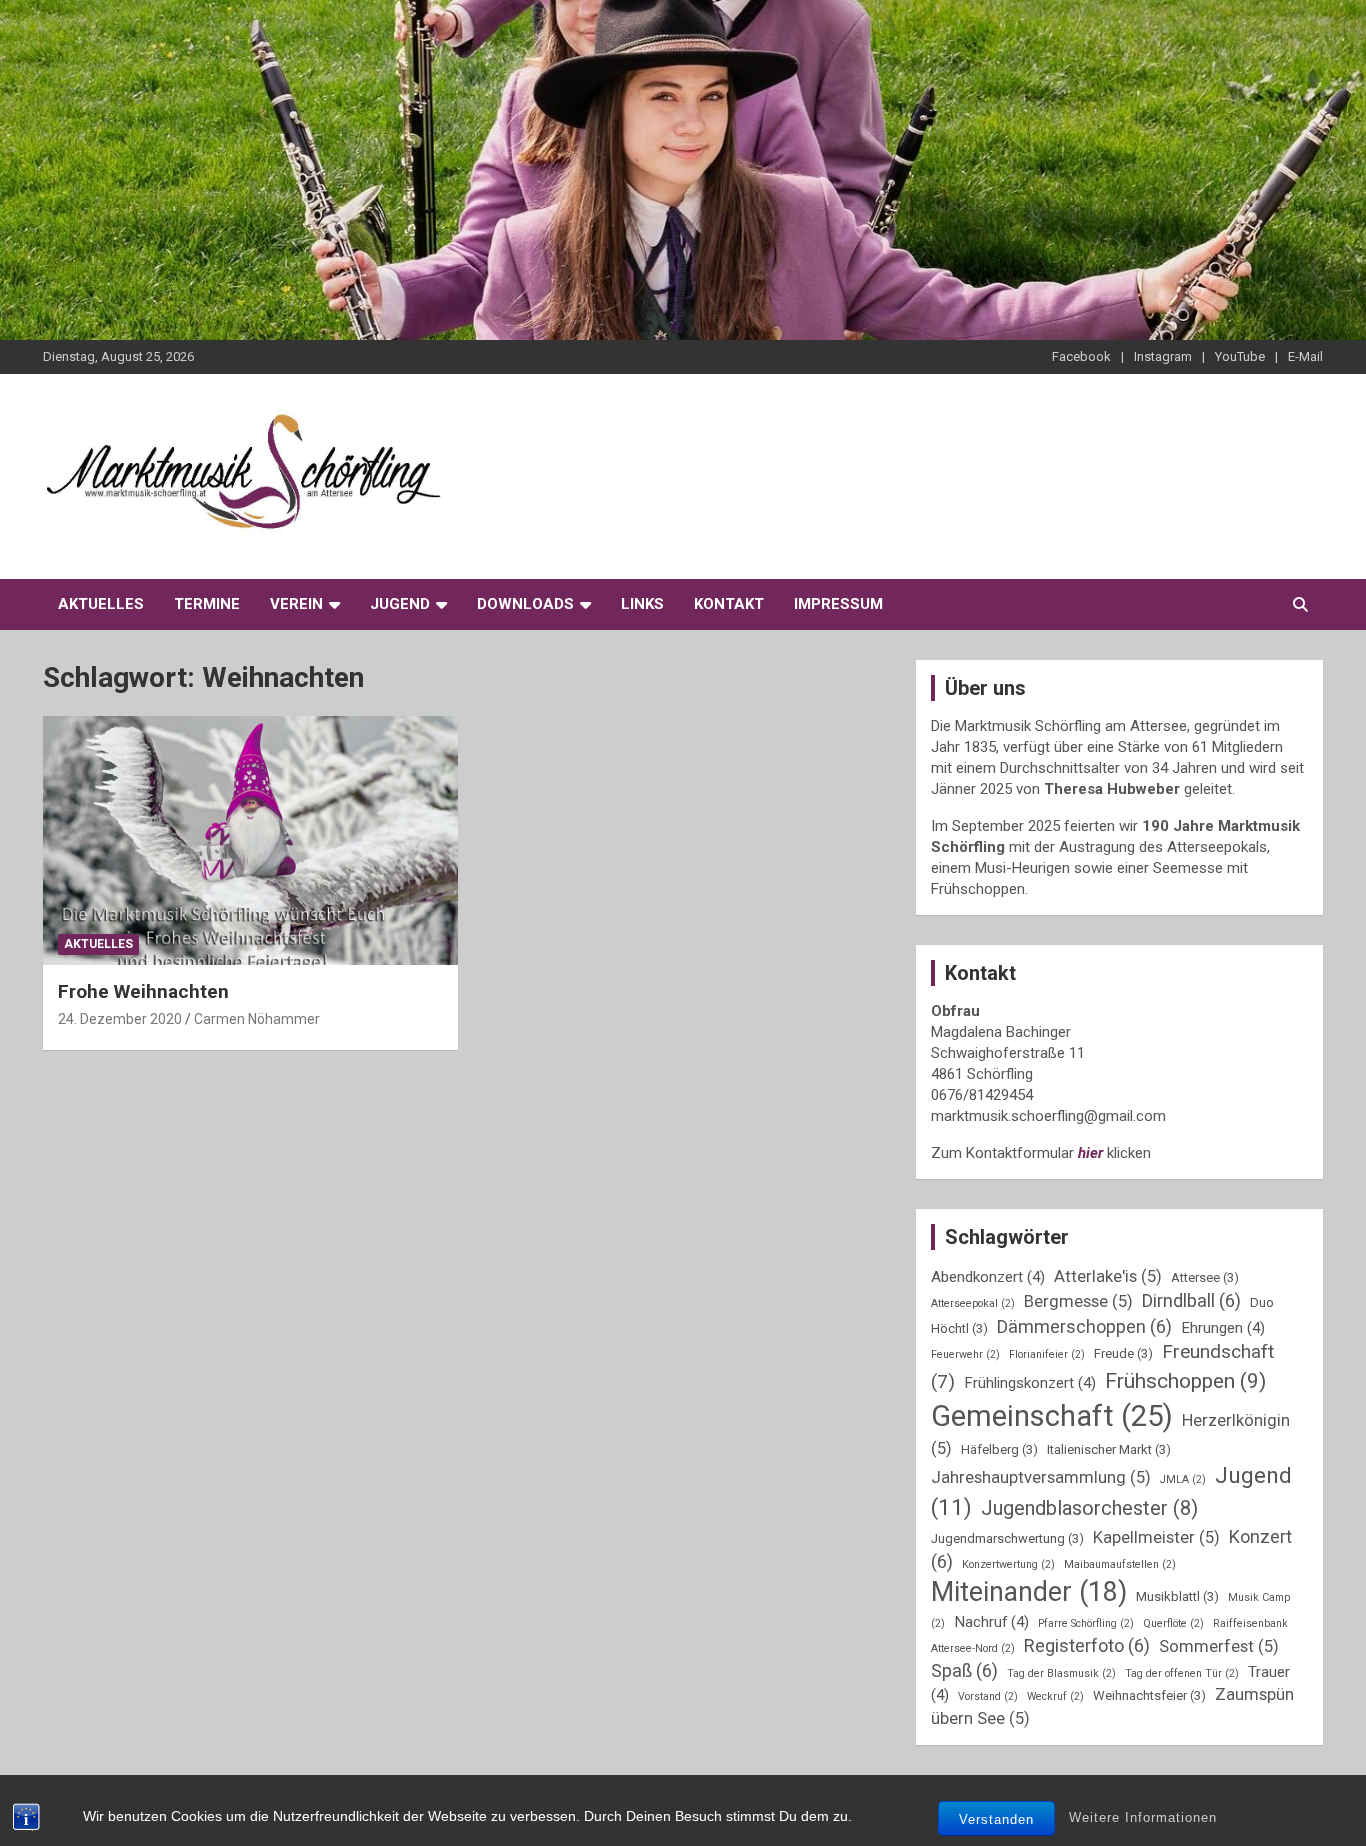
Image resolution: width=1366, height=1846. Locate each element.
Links (642, 604)
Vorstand (988, 1696)
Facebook (1081, 356)
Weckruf (1055, 1696)
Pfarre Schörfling (1086, 1623)
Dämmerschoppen (1084, 1326)
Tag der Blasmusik (1061, 1673)
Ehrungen (1223, 1328)
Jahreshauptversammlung (1041, 1477)
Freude (1123, 1353)
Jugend (400, 604)
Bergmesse (1078, 1301)
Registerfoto (1087, 1645)
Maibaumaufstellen (1120, 1564)
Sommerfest (1219, 1646)
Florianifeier (1047, 1354)
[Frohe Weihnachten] (250, 841)
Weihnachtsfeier (1149, 1695)
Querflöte (1173, 1623)
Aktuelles (101, 604)
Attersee (1205, 1277)
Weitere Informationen (1143, 1817)
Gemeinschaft (1052, 1416)
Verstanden (996, 1819)
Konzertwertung (1008, 1564)
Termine (207, 604)
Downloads (525, 604)
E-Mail (1305, 356)
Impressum (838, 604)
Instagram (1163, 356)
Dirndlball (1191, 1300)
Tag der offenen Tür (1182, 1673)
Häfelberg (999, 1449)
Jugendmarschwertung (1007, 1538)
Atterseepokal (973, 1303)
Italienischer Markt (1109, 1449)
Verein (296, 604)
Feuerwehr (965, 1354)
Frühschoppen (1185, 1380)
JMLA (1183, 1479)
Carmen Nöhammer (257, 1019)
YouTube (1240, 356)
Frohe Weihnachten (143, 991)
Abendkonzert (988, 1277)
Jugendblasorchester (1089, 1508)
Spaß (964, 1670)
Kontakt (729, 604)
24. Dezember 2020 (120, 1019)
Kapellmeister (1156, 1537)
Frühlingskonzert (1030, 1383)
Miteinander (1029, 1592)
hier (1090, 1153)
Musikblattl (1177, 1596)
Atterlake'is (1108, 1276)
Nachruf (991, 1622)
